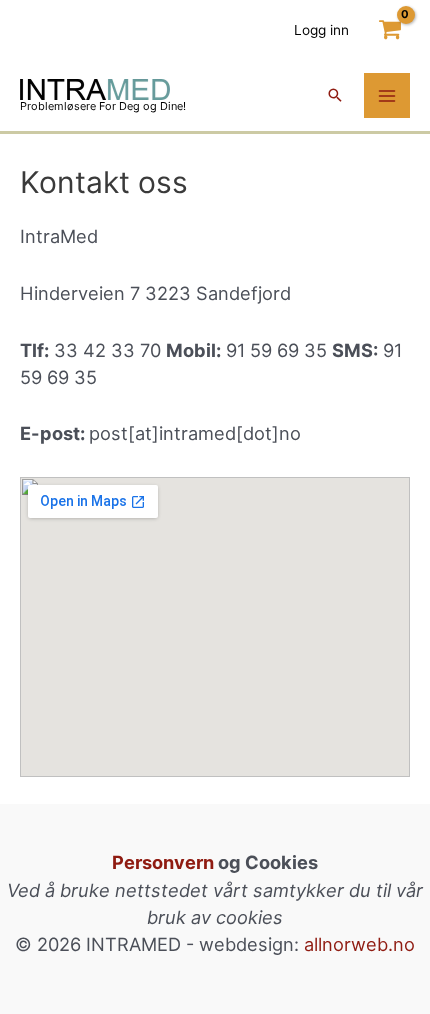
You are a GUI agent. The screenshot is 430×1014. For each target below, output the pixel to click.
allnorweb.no (359, 944)
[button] (335, 96)
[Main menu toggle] (387, 96)
